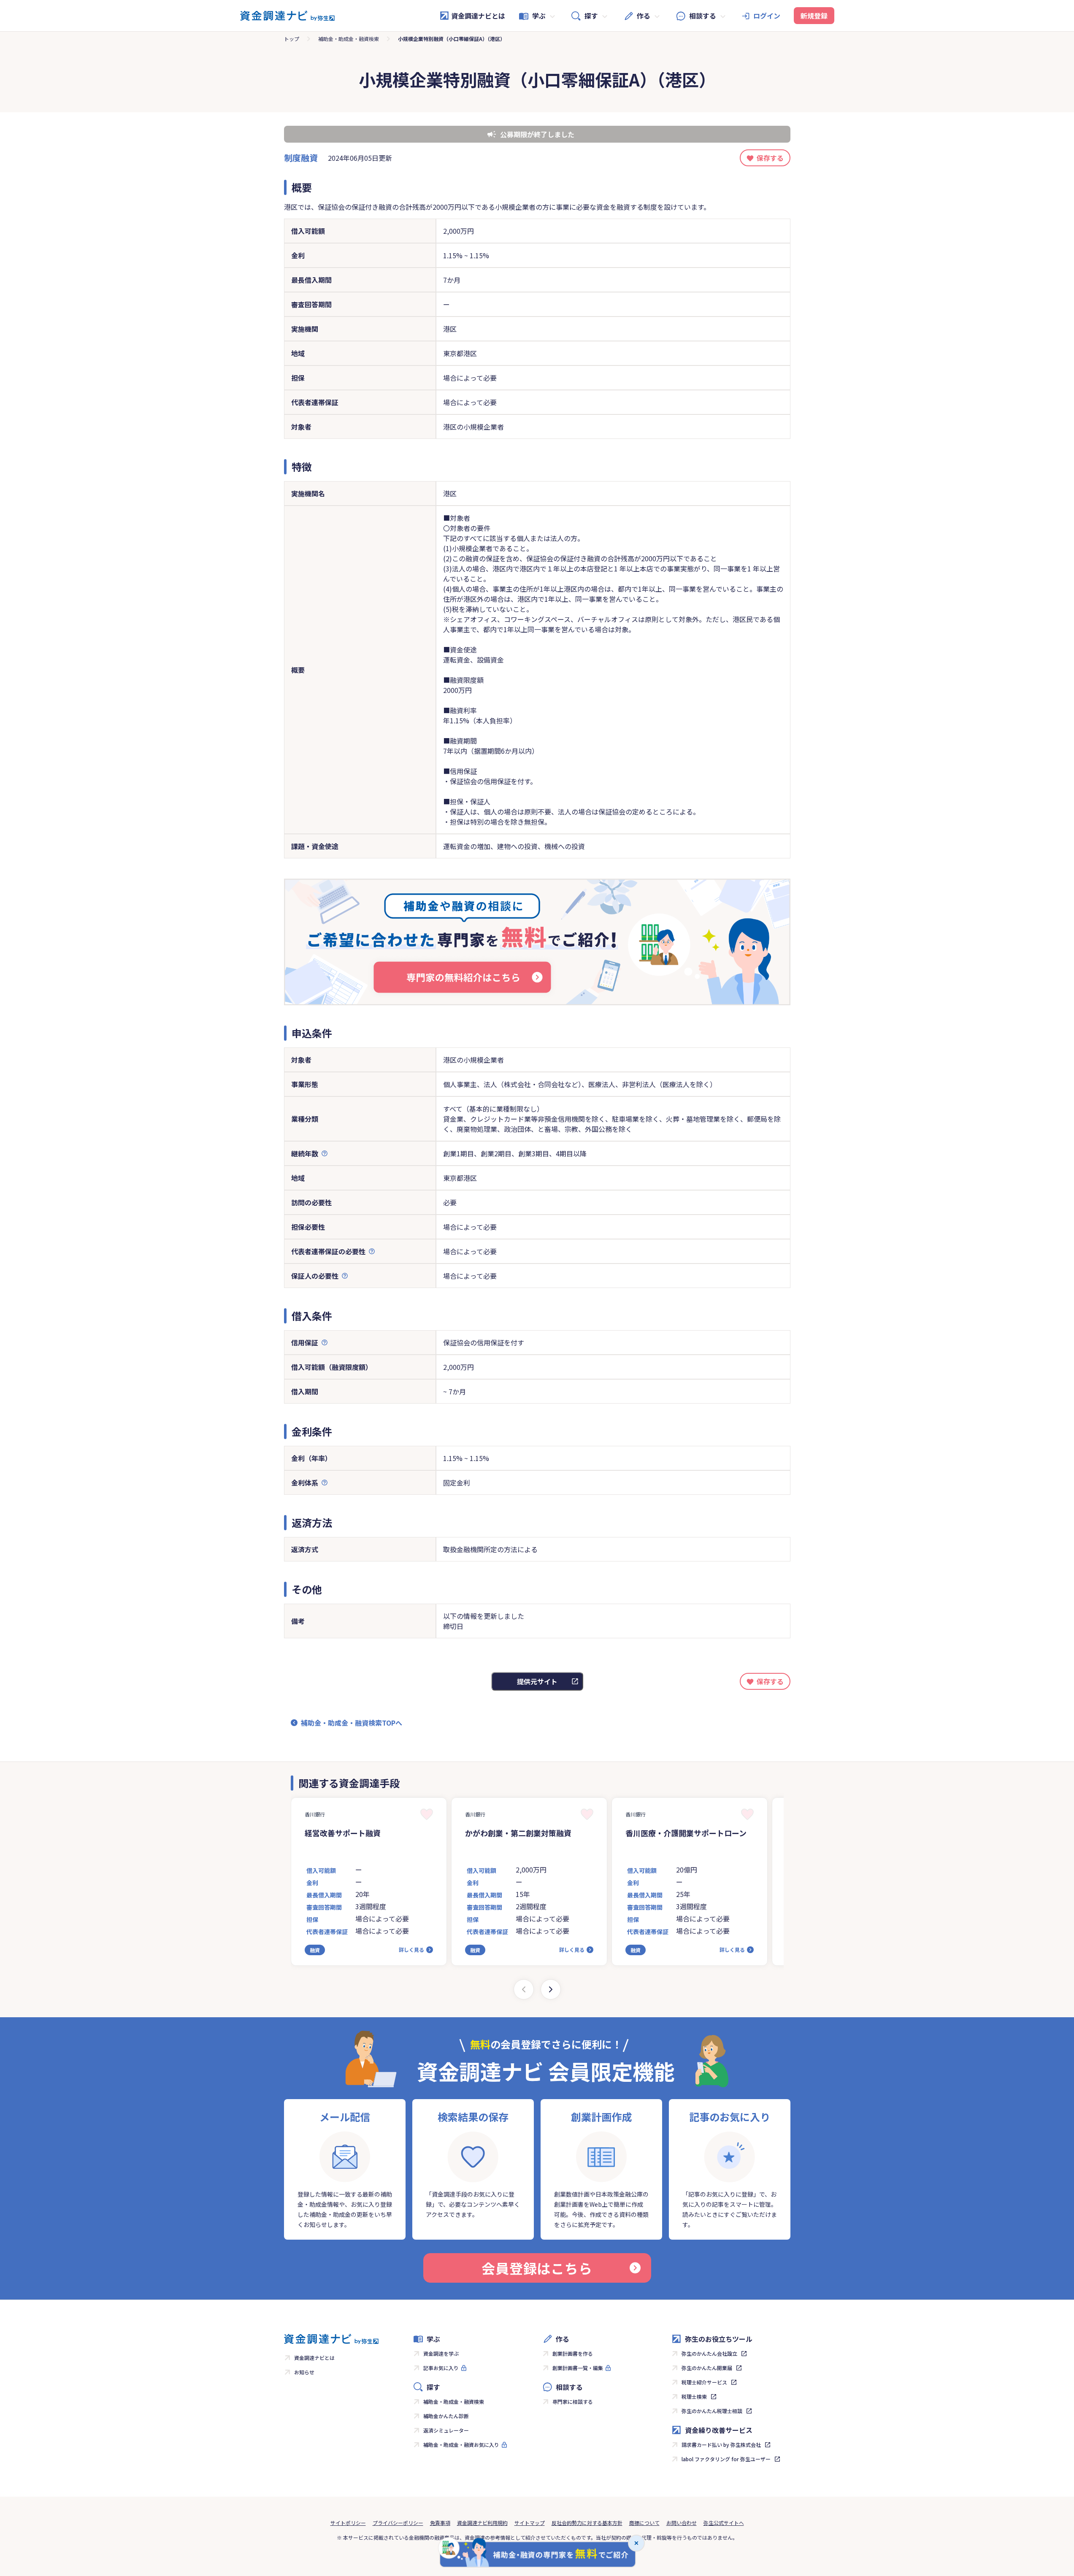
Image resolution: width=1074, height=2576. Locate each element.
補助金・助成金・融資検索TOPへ (352, 1723)
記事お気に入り (441, 2368)
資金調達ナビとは (478, 16)
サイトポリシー (348, 2523)
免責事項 (440, 2523)
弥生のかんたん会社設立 (709, 2353)
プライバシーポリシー (398, 2523)
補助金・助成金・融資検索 (349, 39)
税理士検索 (694, 2396)
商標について (644, 2523)
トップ (292, 39)
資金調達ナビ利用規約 (482, 2523)
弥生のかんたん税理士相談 (712, 2411)
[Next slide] (551, 1989)
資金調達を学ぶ (441, 2353)
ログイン (767, 16)
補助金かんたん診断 (446, 2416)
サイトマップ (530, 2523)
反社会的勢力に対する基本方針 (587, 2523)
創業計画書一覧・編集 (578, 2368)
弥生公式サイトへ (724, 2523)
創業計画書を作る (573, 2353)
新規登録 (814, 16)
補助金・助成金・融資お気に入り (461, 2445)
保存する (770, 158)
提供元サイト (537, 1681)
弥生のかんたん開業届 (707, 2368)
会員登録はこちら (537, 2268)
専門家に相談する (573, 2401)
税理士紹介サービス (704, 2382)
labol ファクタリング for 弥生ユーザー (726, 2459)
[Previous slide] (524, 1989)
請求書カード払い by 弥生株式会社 (721, 2445)
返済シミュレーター (446, 2430)
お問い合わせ (682, 2523)
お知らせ (304, 2372)
